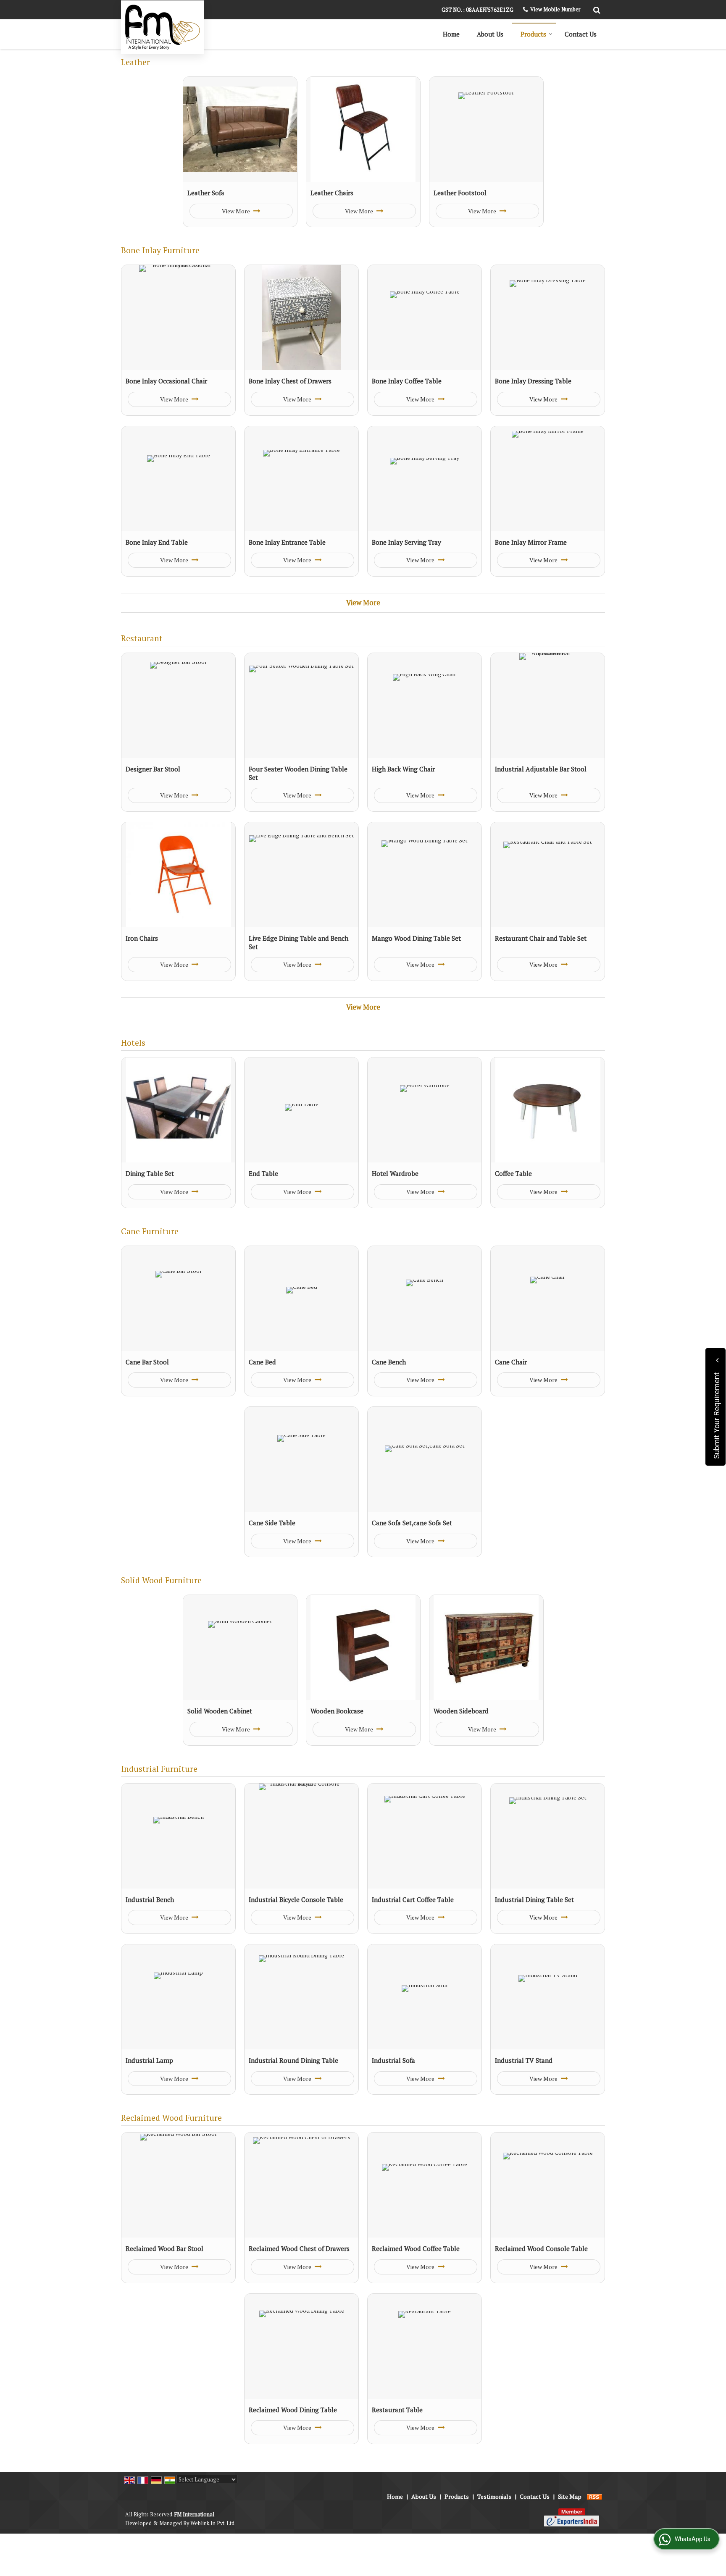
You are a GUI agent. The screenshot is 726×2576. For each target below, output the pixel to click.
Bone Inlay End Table (157, 542)
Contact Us (581, 34)
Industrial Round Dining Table (293, 2060)
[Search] (596, 9)
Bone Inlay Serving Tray (406, 542)
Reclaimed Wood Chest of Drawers (299, 2248)
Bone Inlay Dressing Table (533, 381)
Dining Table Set (150, 1173)
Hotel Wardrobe (395, 1173)
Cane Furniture (150, 1231)
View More (237, 211)
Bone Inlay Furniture (160, 250)
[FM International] (163, 27)
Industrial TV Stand (524, 2060)
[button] (555, 9)
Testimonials (494, 2496)
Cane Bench (389, 1362)
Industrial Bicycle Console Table (296, 1899)
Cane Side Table (272, 1523)
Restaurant (142, 638)
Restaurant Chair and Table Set (541, 938)
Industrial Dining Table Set (534, 1899)
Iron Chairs (142, 938)
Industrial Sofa (393, 2060)
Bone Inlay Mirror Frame (531, 542)
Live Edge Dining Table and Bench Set (299, 942)
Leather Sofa (206, 193)
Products (533, 34)
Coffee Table (513, 1173)
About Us (490, 34)
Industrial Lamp (149, 2060)
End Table (263, 1173)
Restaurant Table (397, 2410)
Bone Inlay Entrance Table (287, 542)
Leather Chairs (332, 193)
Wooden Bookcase (337, 1711)
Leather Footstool (460, 193)
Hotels (133, 1043)
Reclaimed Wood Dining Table (293, 2410)
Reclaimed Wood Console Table (541, 2248)
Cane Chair (511, 1362)
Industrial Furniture (159, 1769)
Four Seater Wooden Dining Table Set (298, 773)
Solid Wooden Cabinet (220, 1711)
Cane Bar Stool (147, 1362)
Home (451, 34)
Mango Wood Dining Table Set (416, 938)
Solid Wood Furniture (161, 1580)
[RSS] (594, 2496)
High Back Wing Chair (403, 769)
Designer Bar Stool (153, 769)
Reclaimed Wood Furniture (171, 2118)
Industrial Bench (150, 1899)
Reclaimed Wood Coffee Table (416, 2248)
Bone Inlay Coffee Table (407, 381)
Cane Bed (262, 1362)
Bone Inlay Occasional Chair (166, 381)
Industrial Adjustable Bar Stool (541, 769)
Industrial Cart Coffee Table (413, 1899)
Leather (135, 62)
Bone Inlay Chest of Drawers (290, 381)
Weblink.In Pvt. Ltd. (213, 2523)
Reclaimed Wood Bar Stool (164, 2248)
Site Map (570, 2496)
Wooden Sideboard (461, 1711)
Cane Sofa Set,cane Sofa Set (412, 1523)
